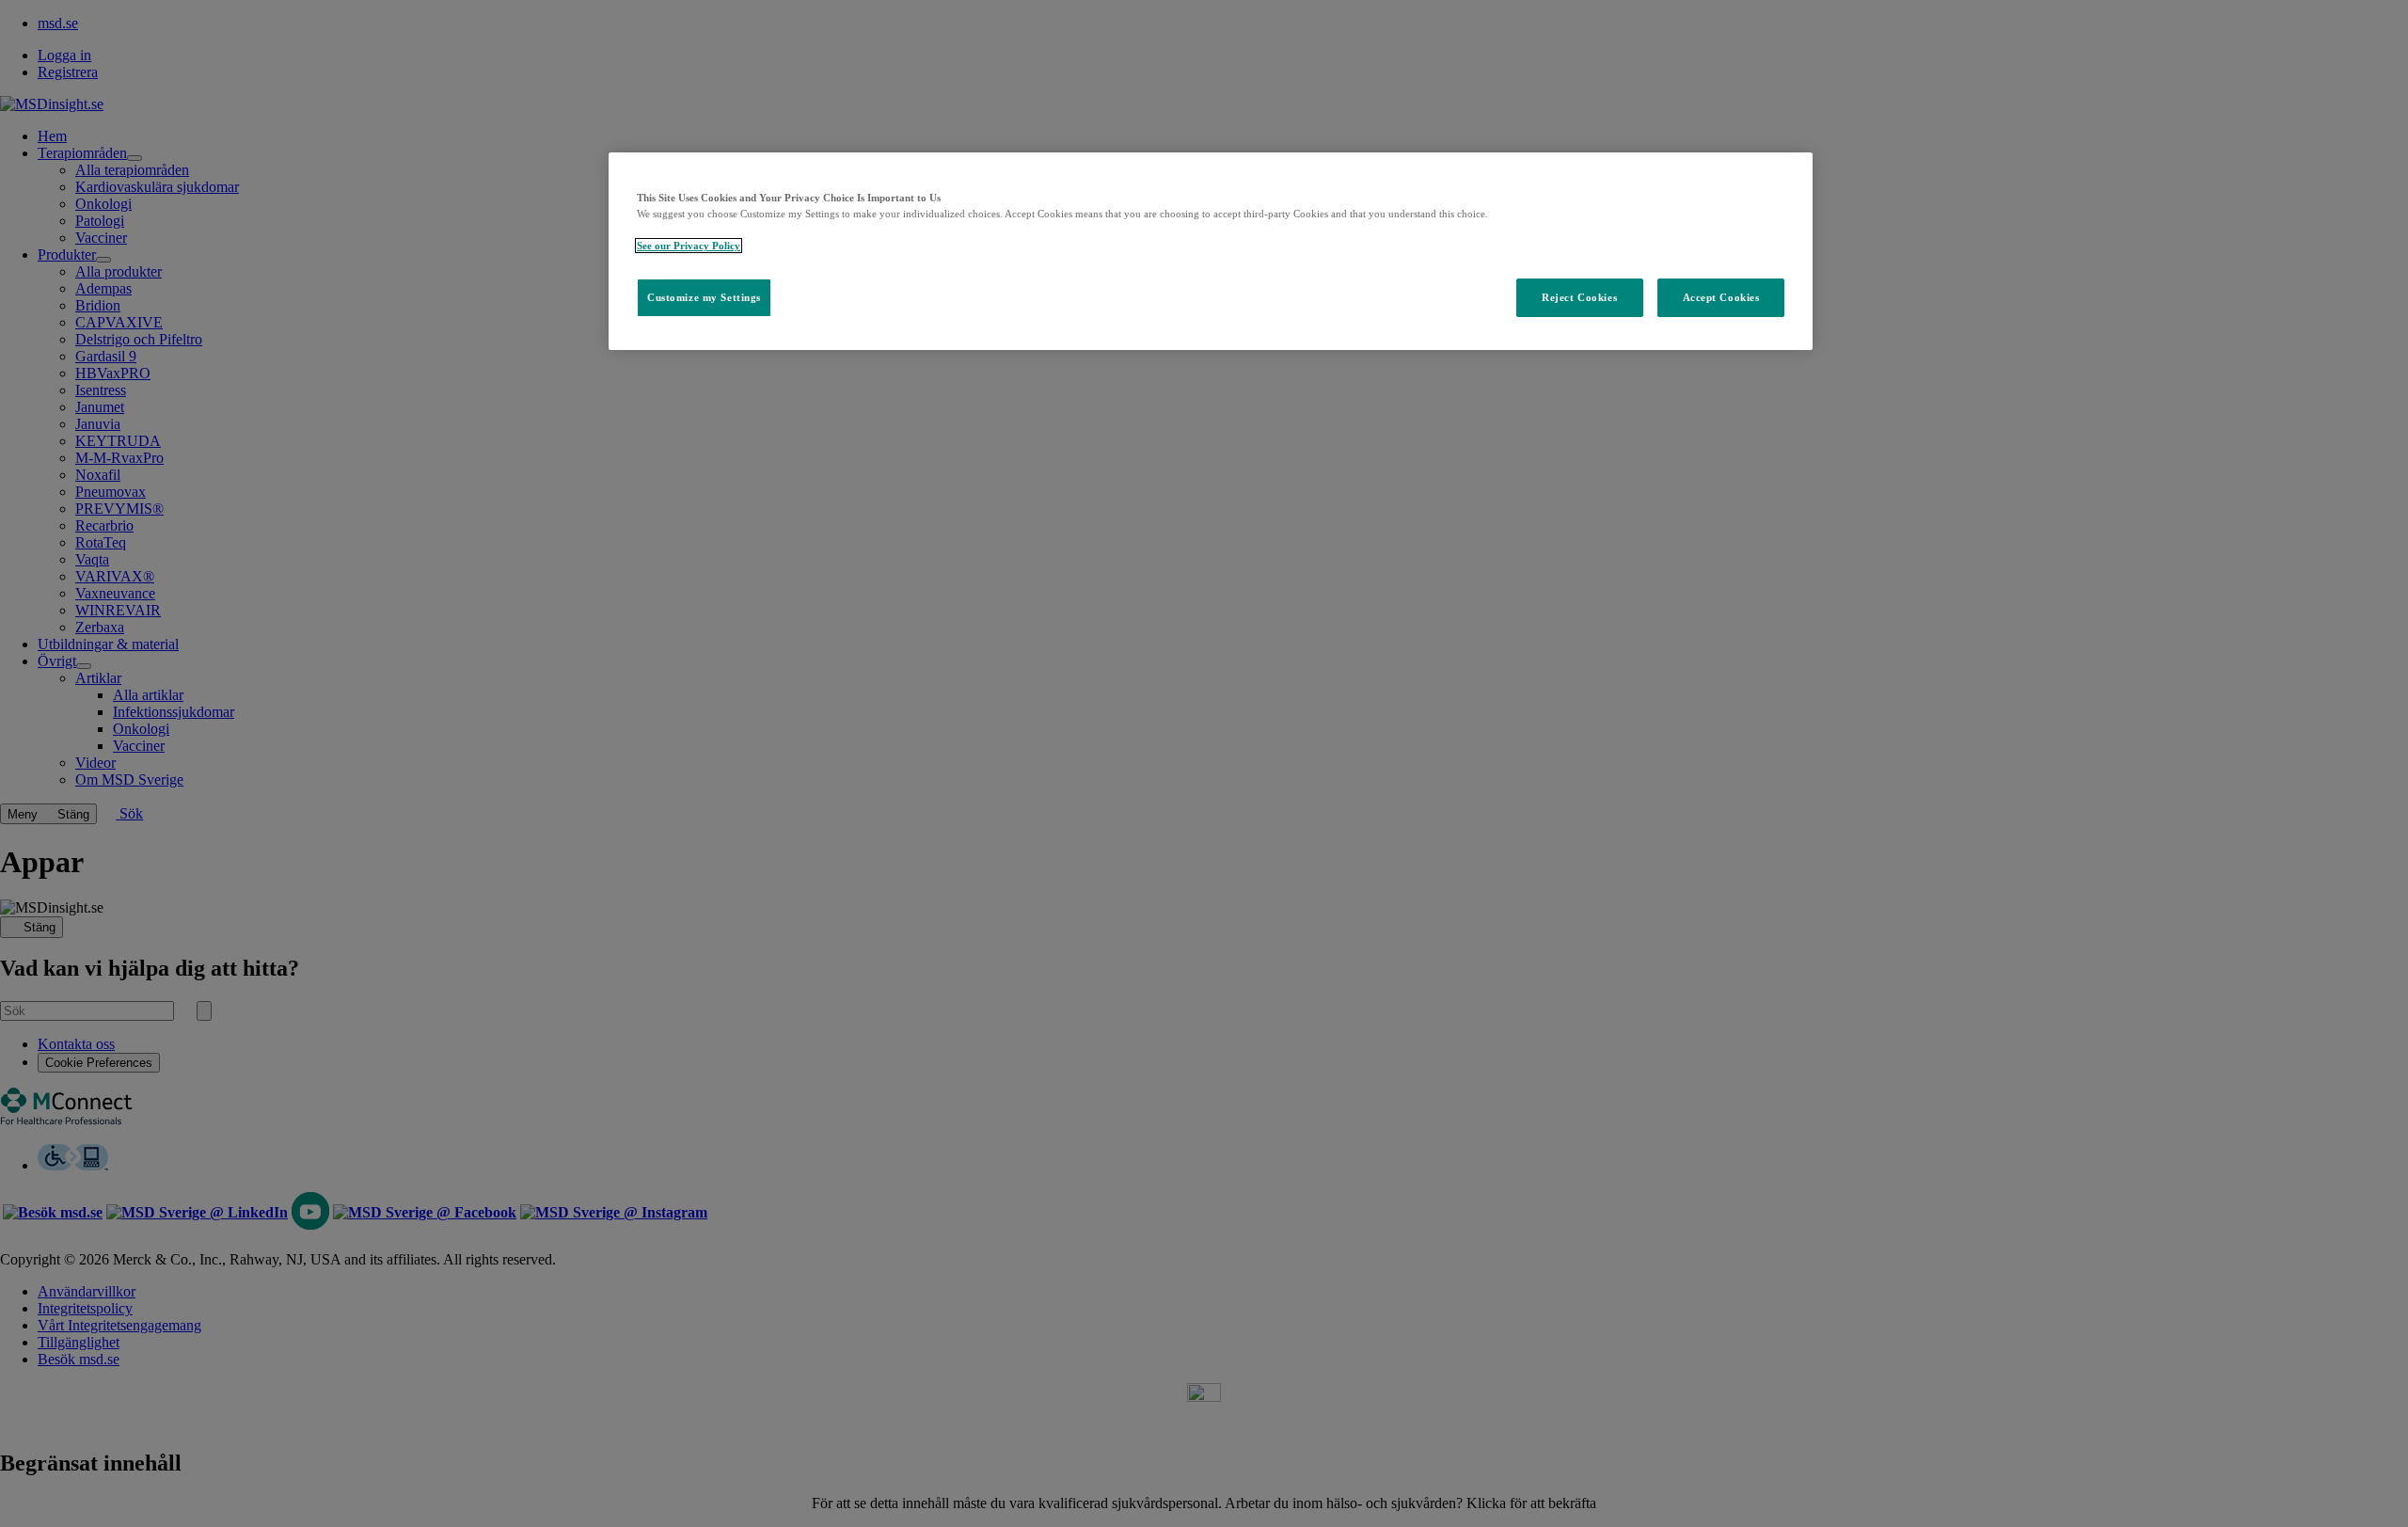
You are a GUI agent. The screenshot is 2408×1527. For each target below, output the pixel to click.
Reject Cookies (1579, 297)
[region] (1211, 251)
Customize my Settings (704, 297)
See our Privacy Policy (689, 246)
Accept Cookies (1721, 297)
